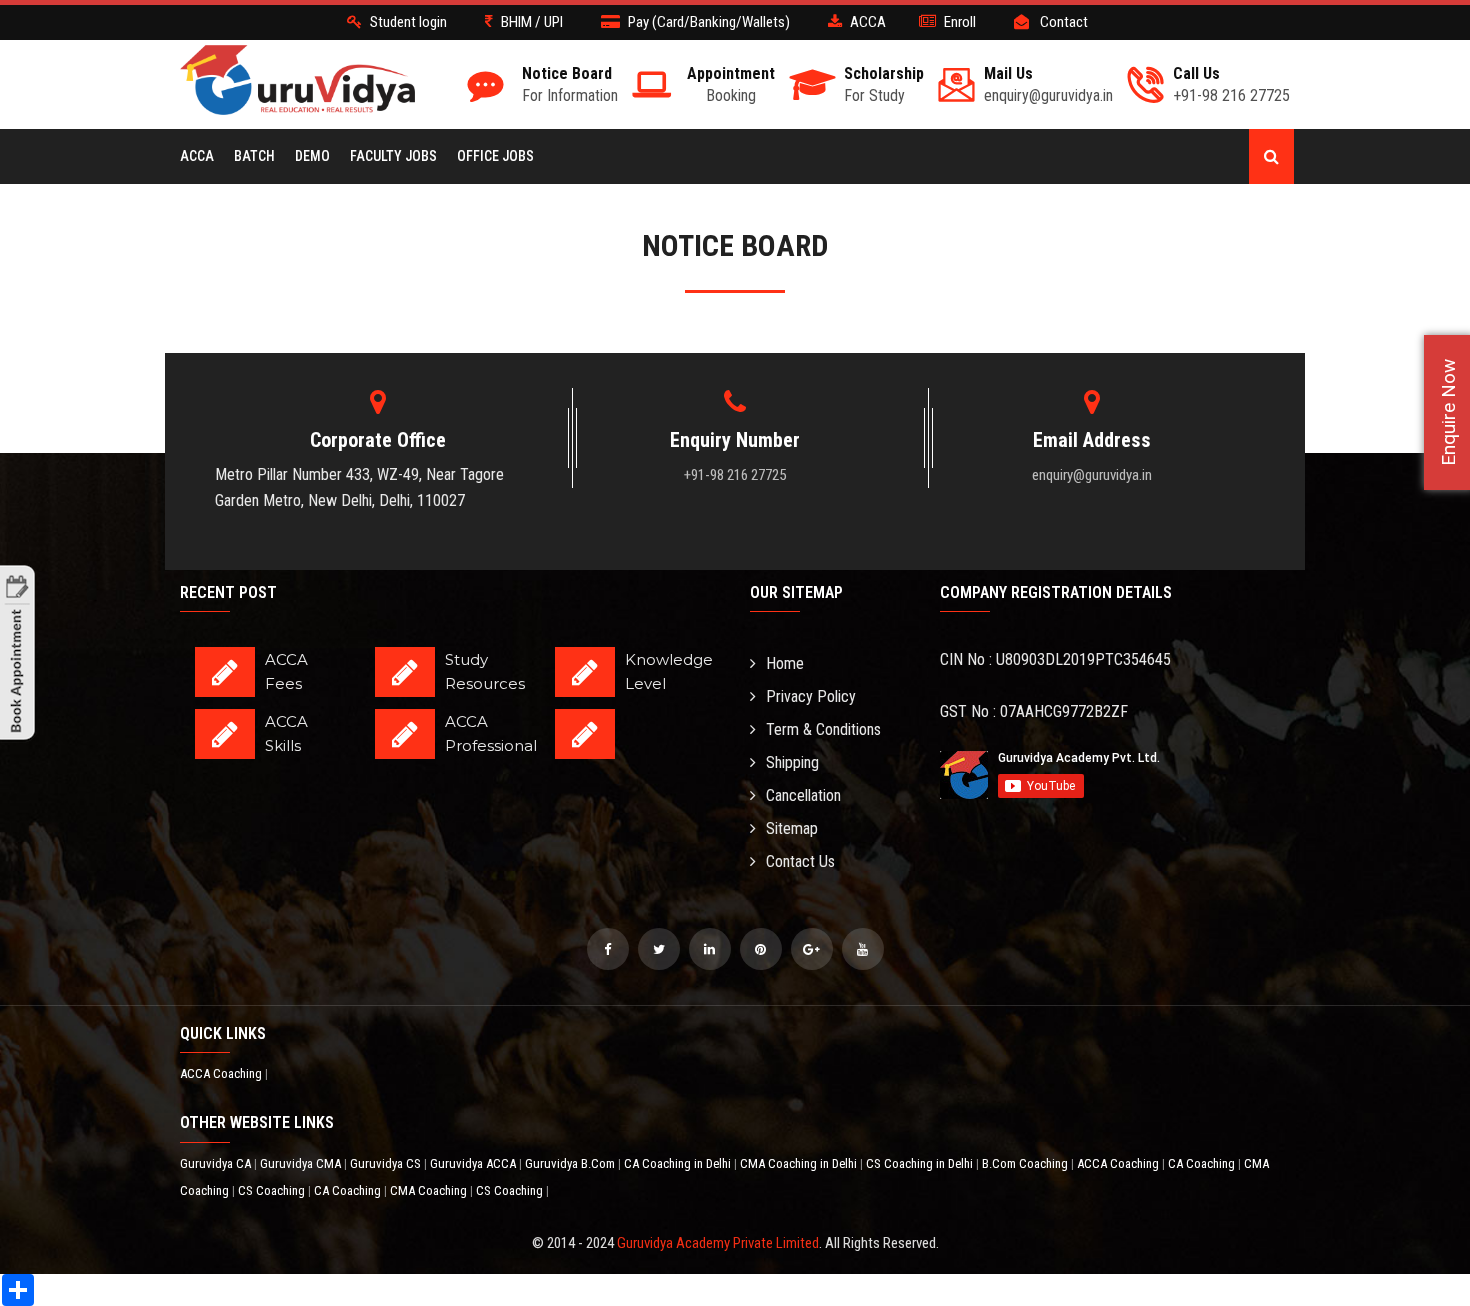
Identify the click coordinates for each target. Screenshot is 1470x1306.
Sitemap (792, 828)
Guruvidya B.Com (571, 1163)
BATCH (254, 156)
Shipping (792, 762)
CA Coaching (1203, 1163)
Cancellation (803, 795)
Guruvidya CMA (302, 1163)
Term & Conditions (823, 729)
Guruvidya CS (387, 1163)
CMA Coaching (430, 1190)
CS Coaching (273, 1190)
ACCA (197, 156)
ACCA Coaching (222, 1073)
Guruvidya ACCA (474, 1163)
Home (785, 663)
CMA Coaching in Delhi (800, 1163)
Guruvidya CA (217, 1163)
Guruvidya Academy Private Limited (718, 1243)
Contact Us (800, 861)
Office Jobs (495, 156)
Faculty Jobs (393, 156)
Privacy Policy (811, 696)
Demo (312, 156)
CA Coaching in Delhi (679, 1163)
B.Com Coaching (1026, 1163)
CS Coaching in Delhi (921, 1163)
